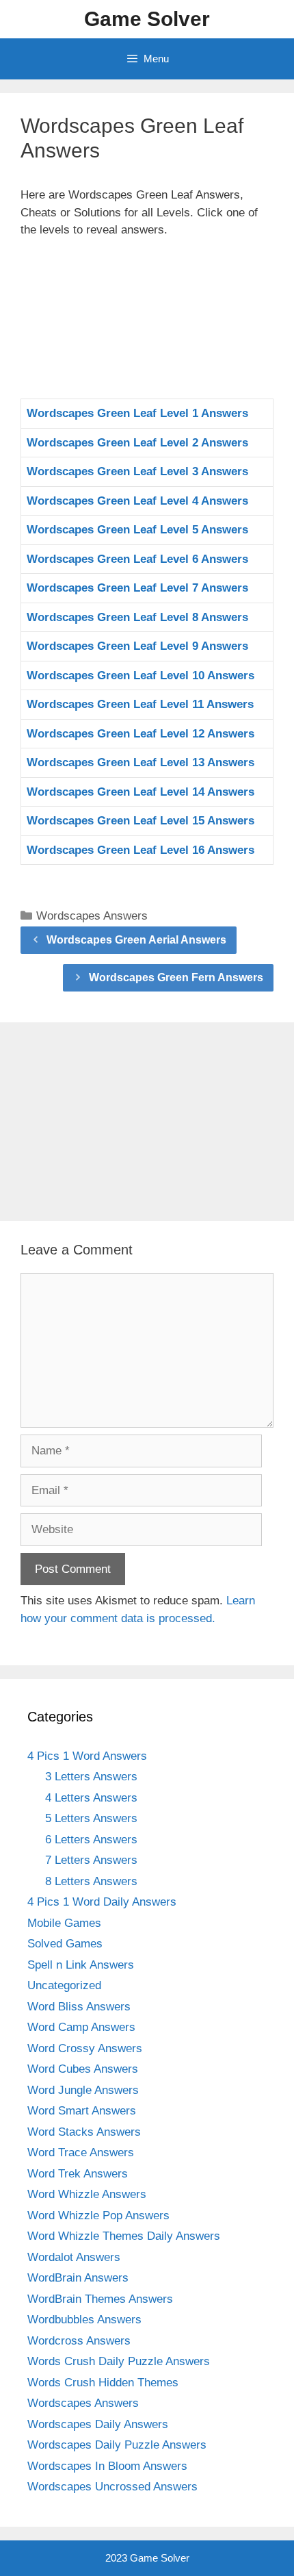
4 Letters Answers (91, 1798)
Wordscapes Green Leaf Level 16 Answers (141, 850)
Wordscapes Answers (92, 916)
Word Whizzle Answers (87, 2194)
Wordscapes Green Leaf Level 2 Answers (137, 443)
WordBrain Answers (78, 2278)
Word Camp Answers (81, 2027)
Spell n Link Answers (81, 1965)
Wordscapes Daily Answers (98, 2424)
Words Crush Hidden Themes (103, 2383)
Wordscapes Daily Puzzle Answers (117, 2445)
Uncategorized (64, 1985)
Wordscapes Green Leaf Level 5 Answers (137, 530)
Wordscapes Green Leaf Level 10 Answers (141, 675)
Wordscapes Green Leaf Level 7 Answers (137, 588)
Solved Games (65, 1944)
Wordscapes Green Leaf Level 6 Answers (137, 559)
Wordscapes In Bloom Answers (107, 2466)
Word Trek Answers (78, 2174)
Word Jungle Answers (83, 2090)
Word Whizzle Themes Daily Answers (124, 2236)
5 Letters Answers (91, 1818)
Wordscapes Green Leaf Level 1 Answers (137, 413)
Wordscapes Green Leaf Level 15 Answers (141, 821)
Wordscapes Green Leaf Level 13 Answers (141, 762)
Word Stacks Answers (84, 2132)
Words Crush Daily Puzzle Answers (119, 2361)
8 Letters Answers (91, 1881)
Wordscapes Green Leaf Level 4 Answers (137, 501)
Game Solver (147, 19)
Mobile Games (64, 1923)
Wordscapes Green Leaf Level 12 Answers (141, 734)
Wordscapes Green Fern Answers (176, 977)
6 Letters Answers (91, 1840)
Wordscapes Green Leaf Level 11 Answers (140, 704)
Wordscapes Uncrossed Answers (112, 2487)
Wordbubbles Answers (84, 2320)
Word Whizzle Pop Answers (98, 2215)
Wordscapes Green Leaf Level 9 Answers (137, 646)
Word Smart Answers (82, 2111)
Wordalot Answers (74, 2257)
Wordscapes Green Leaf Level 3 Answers (137, 471)
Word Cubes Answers (83, 2069)
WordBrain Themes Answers (100, 2299)
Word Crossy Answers (85, 2048)
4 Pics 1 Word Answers (87, 1756)
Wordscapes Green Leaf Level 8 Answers (137, 617)
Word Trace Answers (81, 2152)
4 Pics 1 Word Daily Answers (102, 1902)
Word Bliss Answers (79, 2007)
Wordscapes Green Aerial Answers (136, 940)
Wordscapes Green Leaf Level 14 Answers (141, 792)
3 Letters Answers (91, 1777)
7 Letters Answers (91, 1860)
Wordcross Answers (79, 2341)
